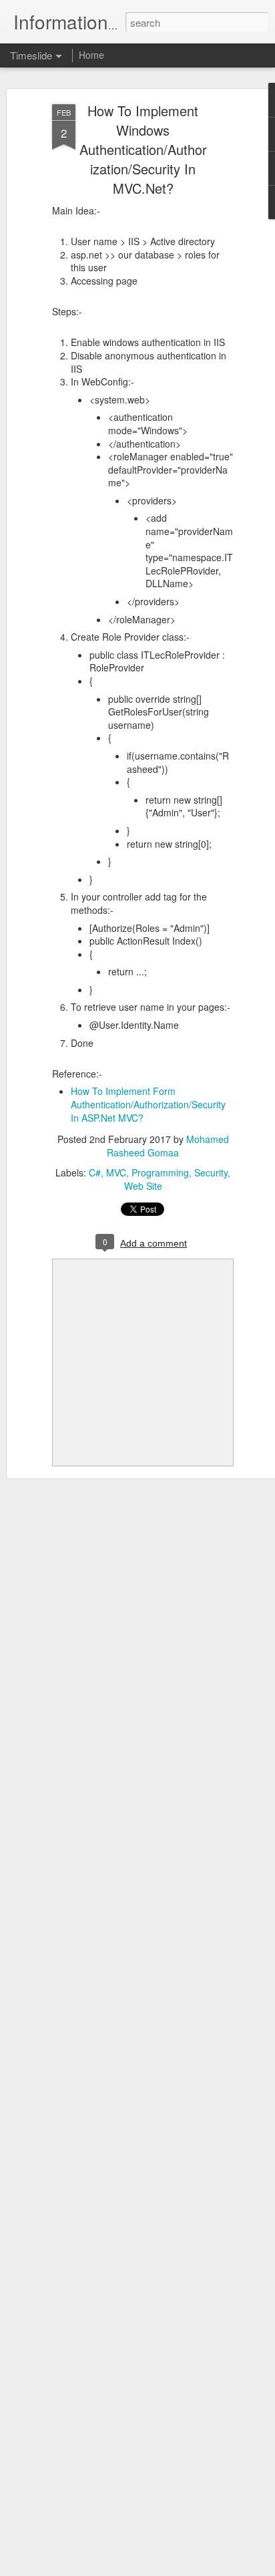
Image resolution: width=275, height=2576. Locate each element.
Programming (160, 1172)
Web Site (143, 1186)
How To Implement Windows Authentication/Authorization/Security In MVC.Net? (143, 149)
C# (95, 1172)
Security (211, 1172)
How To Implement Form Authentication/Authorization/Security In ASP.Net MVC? (148, 1104)
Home (91, 55)
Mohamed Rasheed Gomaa (168, 1146)
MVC (116, 1172)
